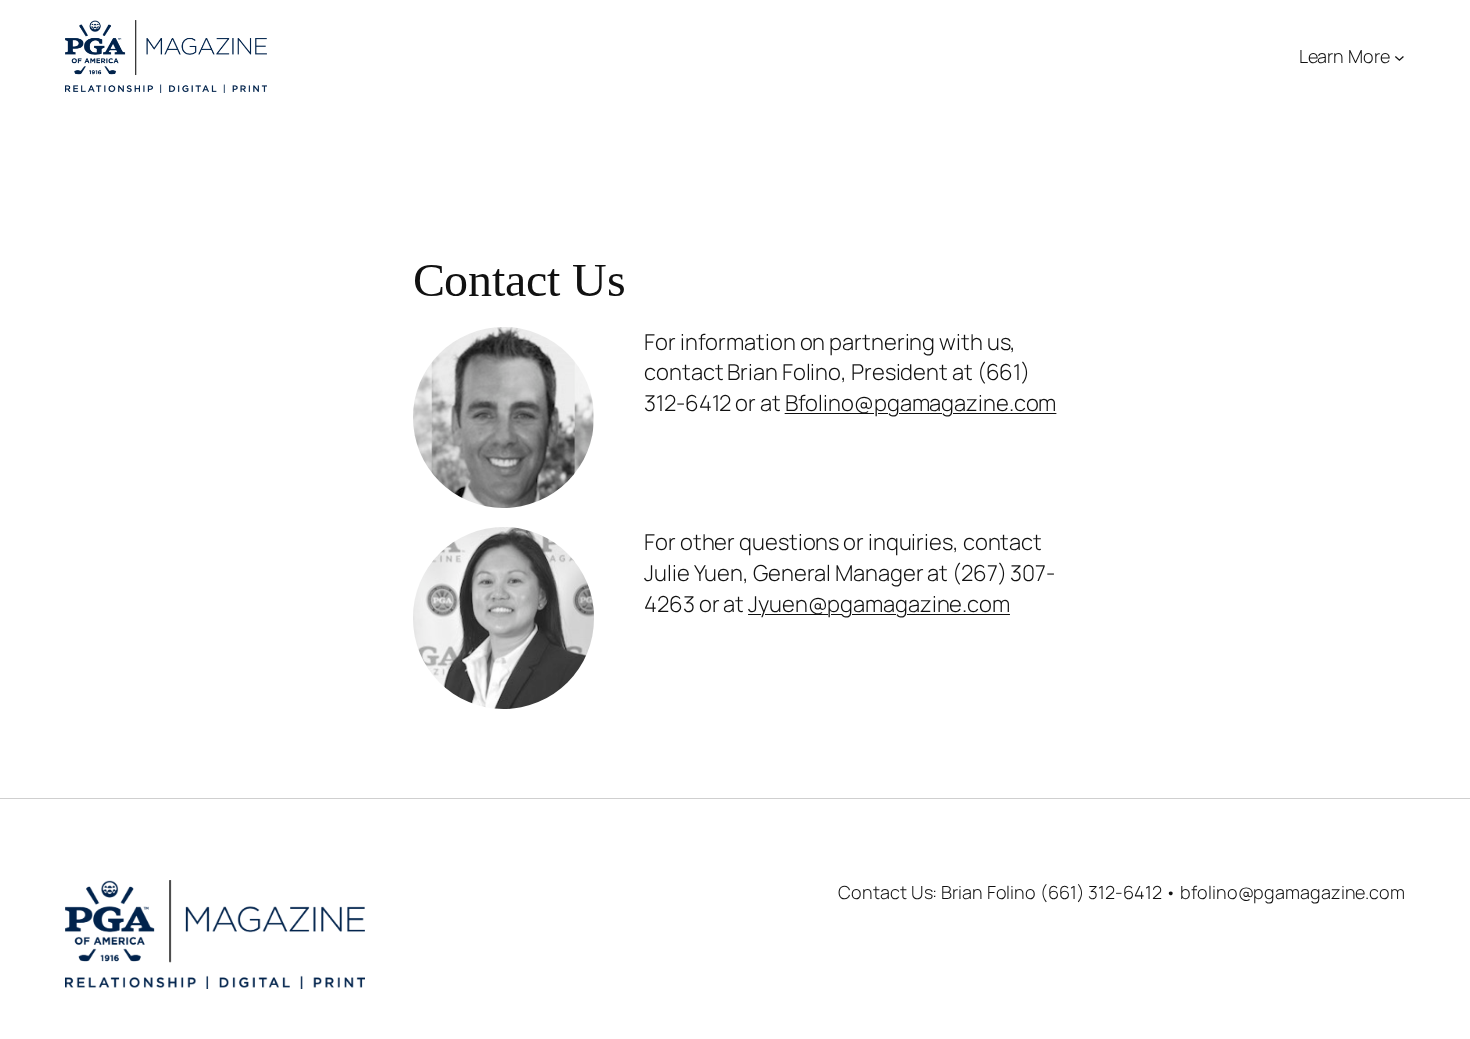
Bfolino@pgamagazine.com (921, 403)
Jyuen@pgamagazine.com (879, 604)
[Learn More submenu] (1399, 56)
